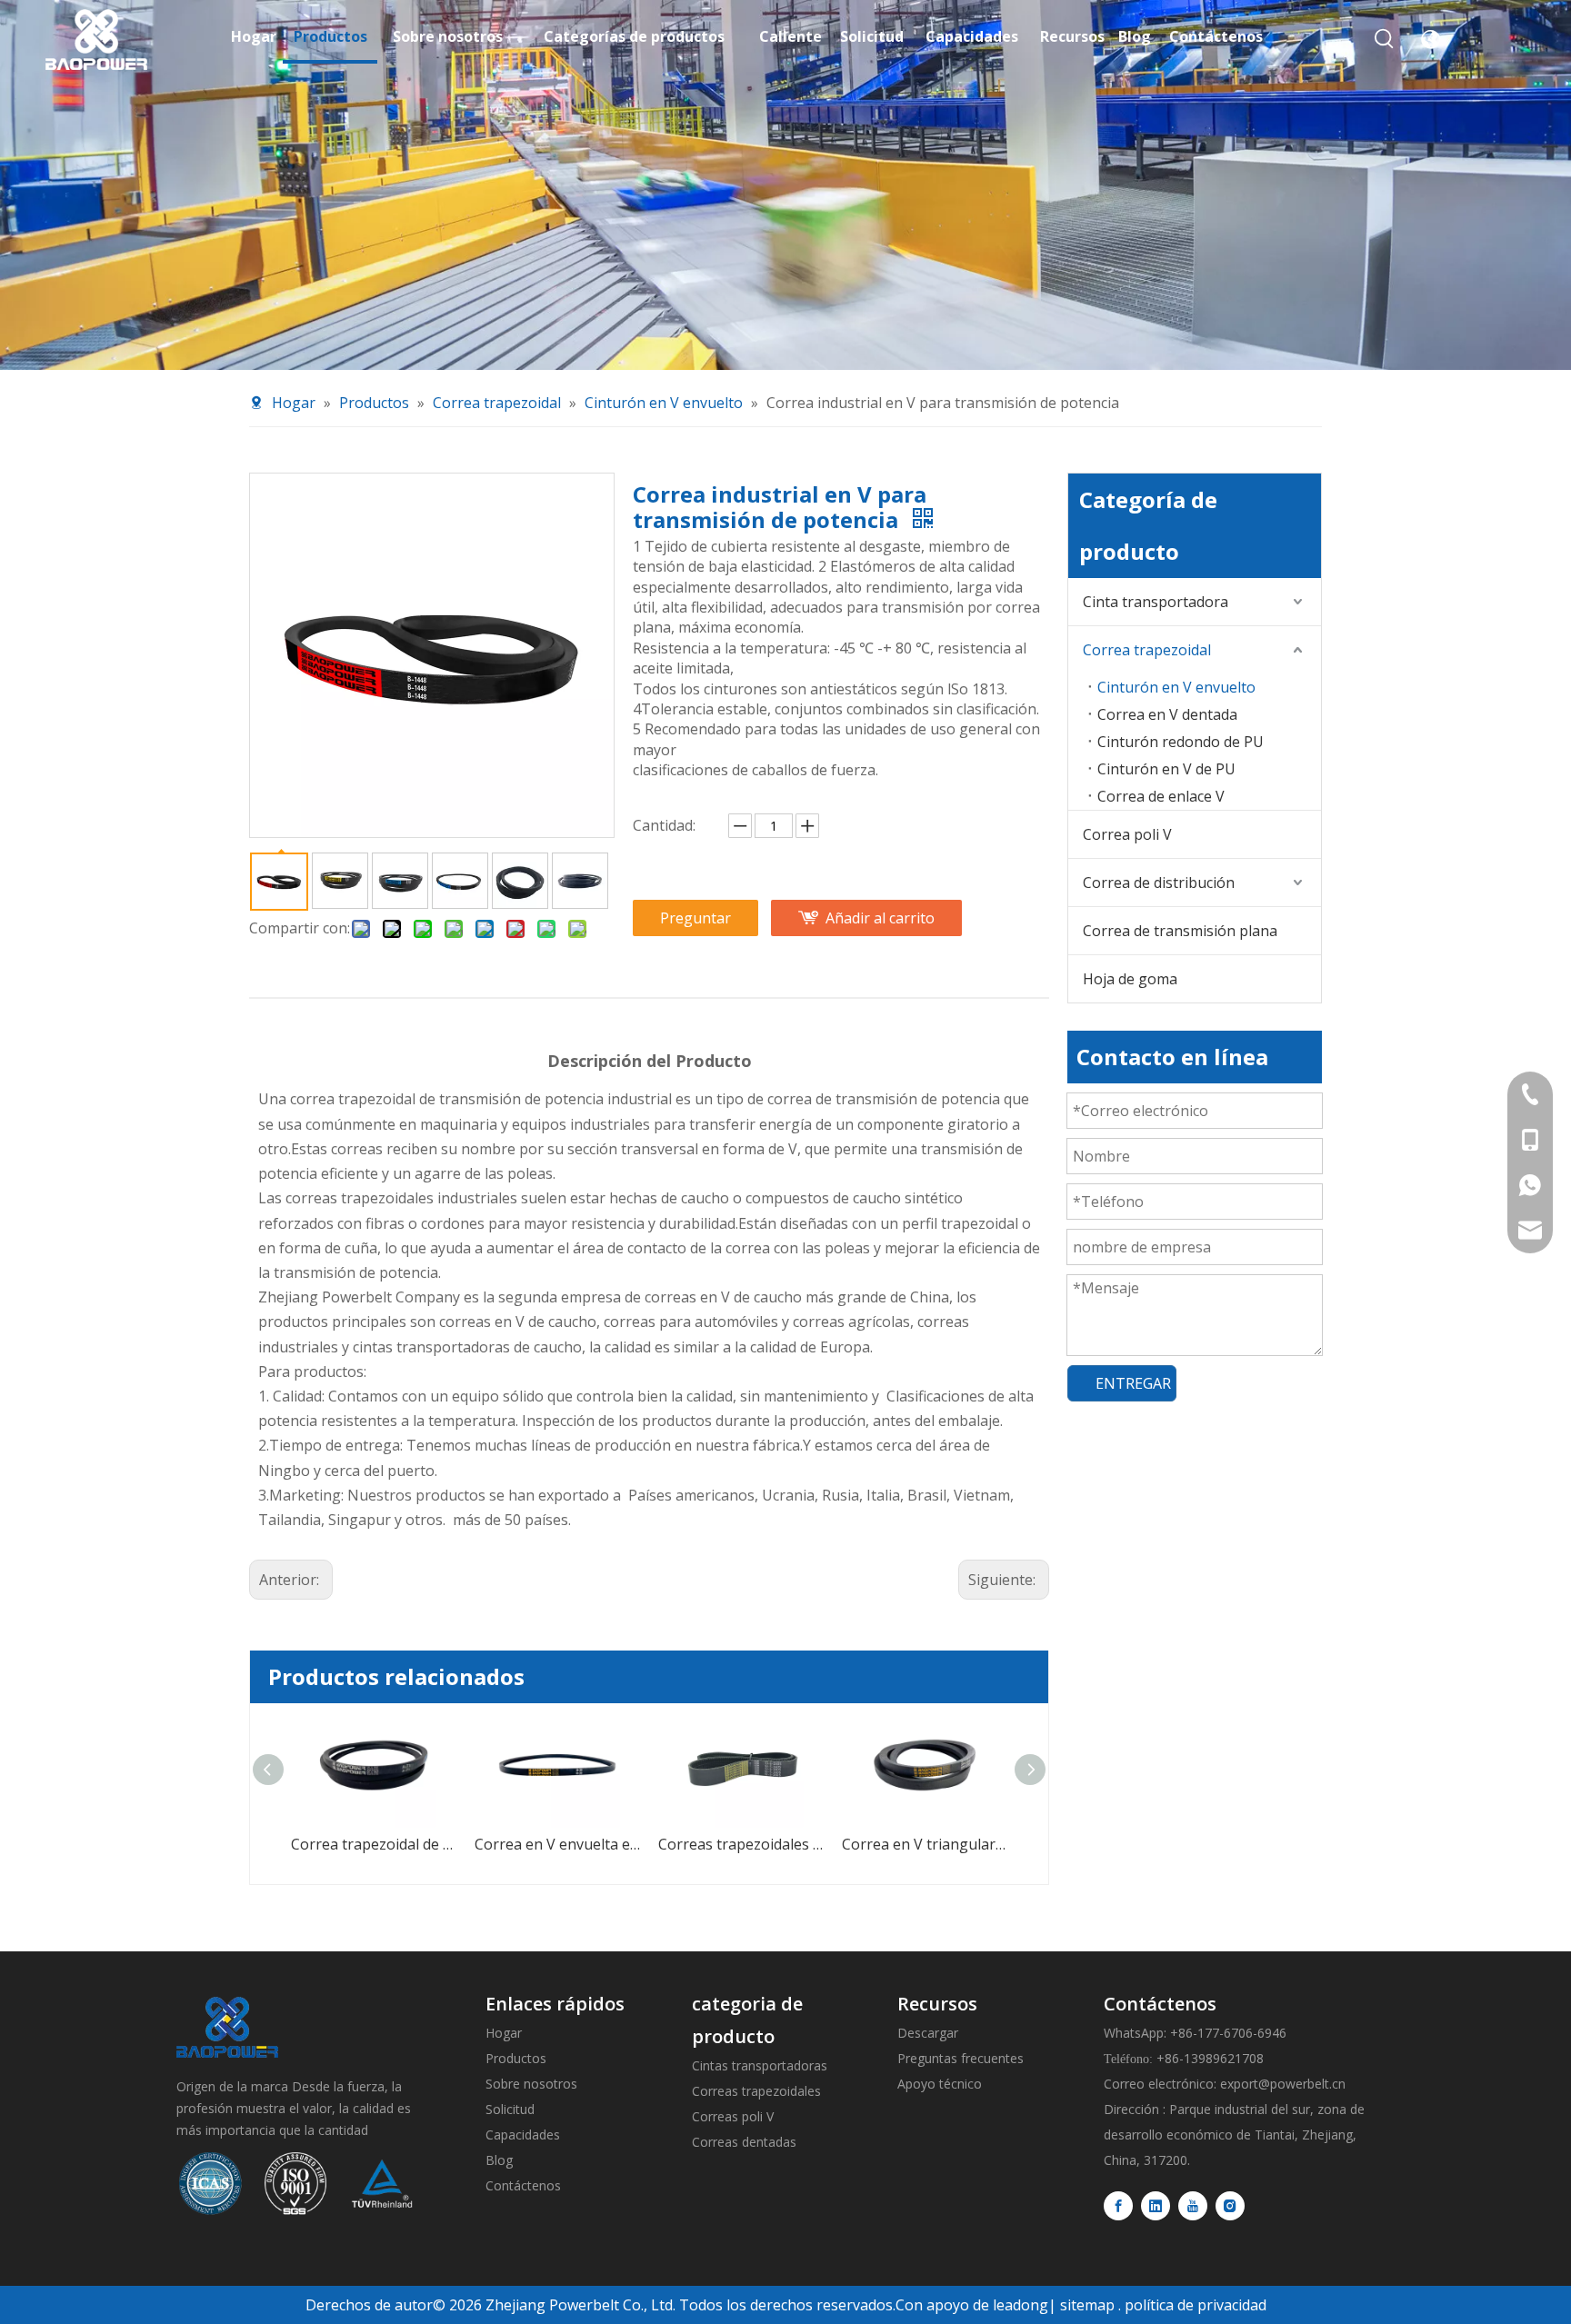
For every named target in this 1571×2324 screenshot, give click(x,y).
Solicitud (510, 2109)
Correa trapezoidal (1147, 650)
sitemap (1087, 2305)
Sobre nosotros (531, 2084)
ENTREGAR (1133, 1383)
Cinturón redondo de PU (1181, 742)
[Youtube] (1193, 2206)
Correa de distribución (1159, 883)
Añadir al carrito (880, 918)
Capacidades (523, 2134)
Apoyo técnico (940, 2084)
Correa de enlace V (1161, 796)
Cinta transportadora (1156, 602)
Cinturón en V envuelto (1176, 687)
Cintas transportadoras (760, 2065)
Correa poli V (1127, 834)
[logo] (227, 2027)
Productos (516, 2058)
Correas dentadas (744, 2142)
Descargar (928, 2033)
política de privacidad (1196, 2305)
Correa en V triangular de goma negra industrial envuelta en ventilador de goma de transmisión (790, 1844)
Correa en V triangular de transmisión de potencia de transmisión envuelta (974, 1844)
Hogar (504, 2033)
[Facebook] (1118, 2206)
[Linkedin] (1156, 2206)
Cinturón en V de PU (1166, 769)
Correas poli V (733, 2116)
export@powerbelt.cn (1283, 2084)
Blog (499, 2160)
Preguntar (695, 918)
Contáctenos (523, 2185)
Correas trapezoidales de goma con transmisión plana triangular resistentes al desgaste (606, 1844)
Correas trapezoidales (756, 2091)
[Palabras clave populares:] (1385, 39)
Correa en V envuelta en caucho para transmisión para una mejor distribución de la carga (423, 1844)
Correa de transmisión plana (1180, 931)
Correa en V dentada (1167, 714)
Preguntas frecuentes (961, 2058)
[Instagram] (1230, 2206)
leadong (1021, 2305)
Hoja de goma (1130, 979)
